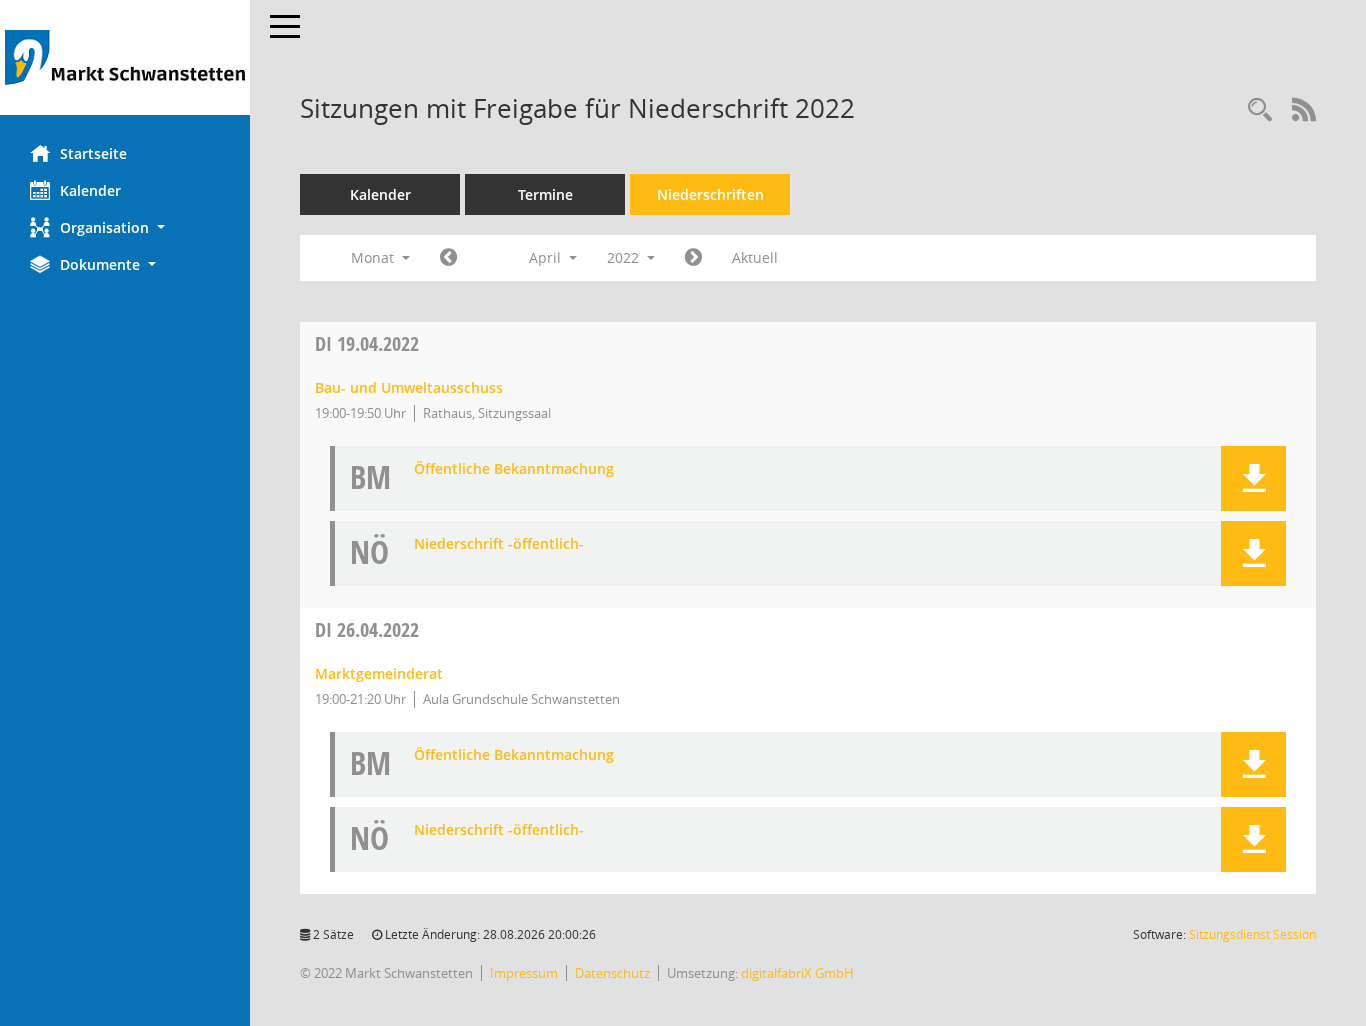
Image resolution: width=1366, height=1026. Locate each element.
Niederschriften (710, 194)
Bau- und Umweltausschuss (409, 387)
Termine (545, 194)
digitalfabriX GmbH (797, 973)
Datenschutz (612, 973)
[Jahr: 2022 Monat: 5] (693, 258)
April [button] (547, 257)
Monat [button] (374, 257)
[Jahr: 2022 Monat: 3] (448, 258)
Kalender (90, 190)
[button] (125, 227)
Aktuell (755, 257)
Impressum (524, 973)
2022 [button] (625, 257)
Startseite (93, 153)
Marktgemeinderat (379, 673)
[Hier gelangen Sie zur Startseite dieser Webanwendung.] (125, 57)
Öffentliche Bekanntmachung (514, 469)
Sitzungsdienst (1252, 934)
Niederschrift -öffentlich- (499, 544)
